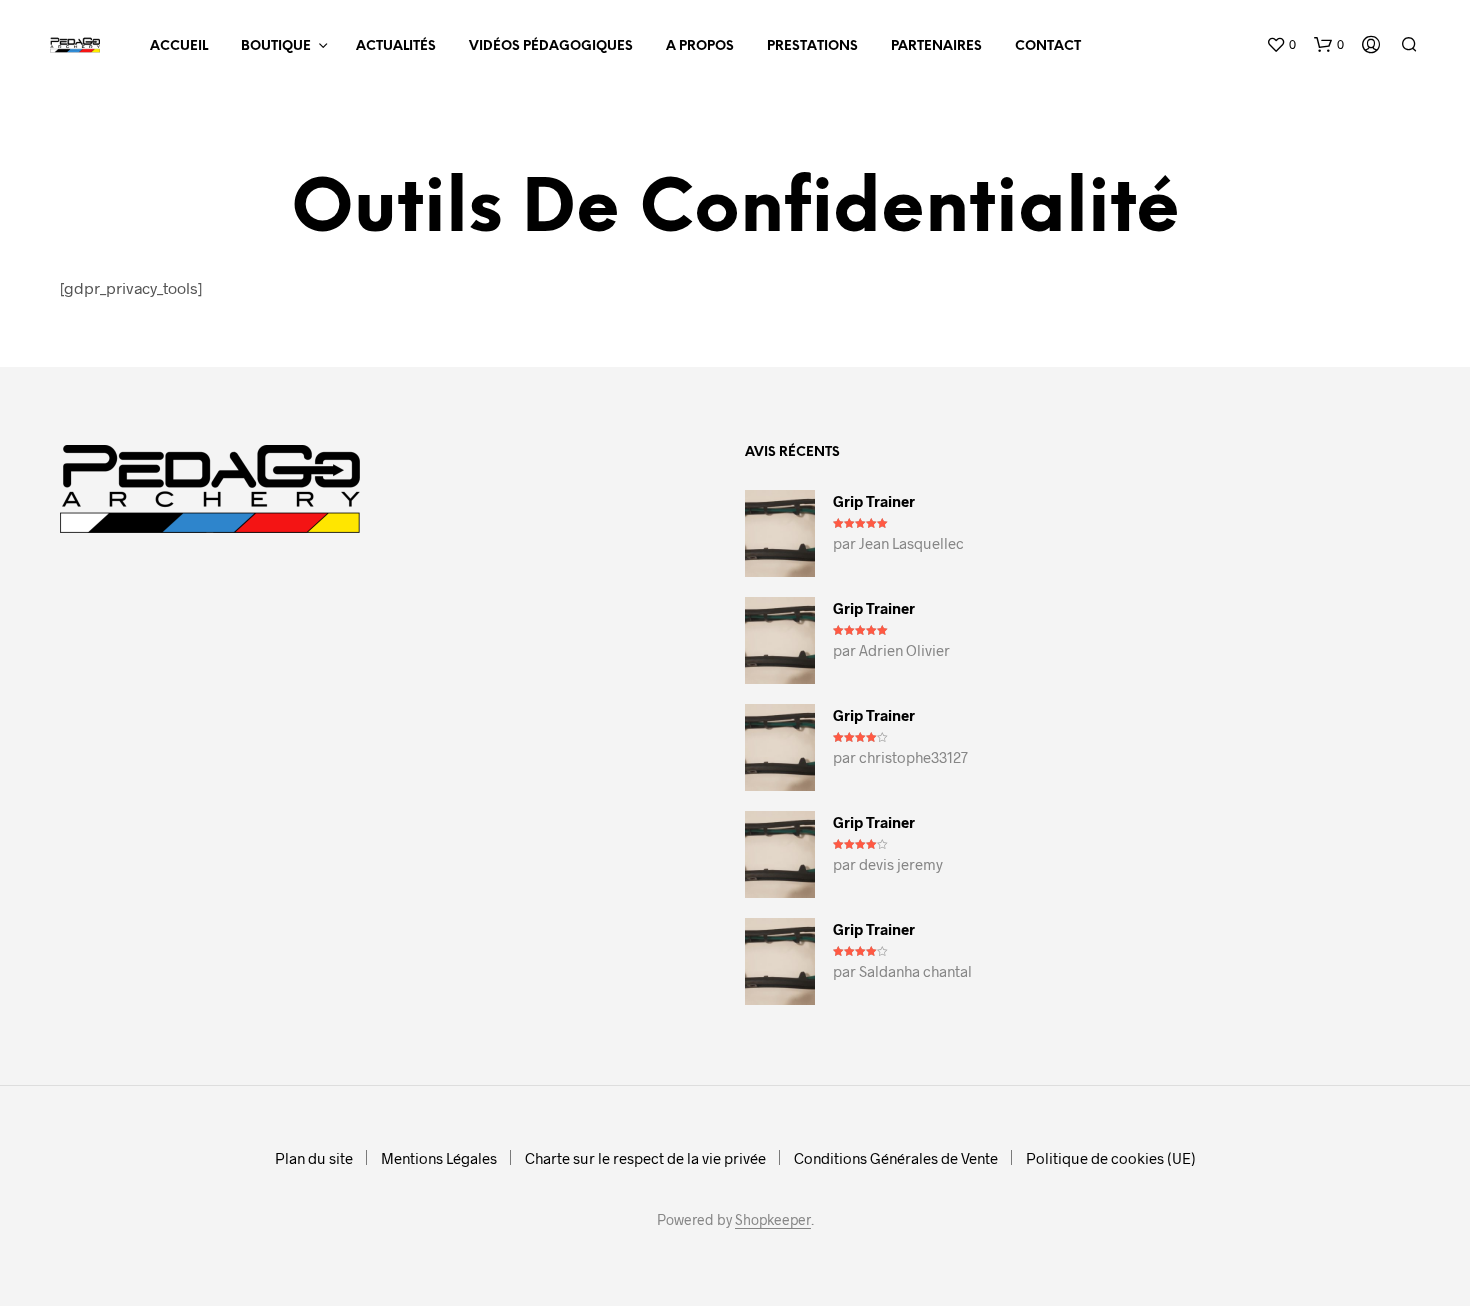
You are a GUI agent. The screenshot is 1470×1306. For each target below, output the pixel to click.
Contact (1048, 46)
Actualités (396, 46)
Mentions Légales (439, 1158)
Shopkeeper (773, 1220)
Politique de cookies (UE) (1111, 1158)
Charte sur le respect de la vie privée (645, 1158)
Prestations (812, 46)
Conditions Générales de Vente (896, 1158)
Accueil (179, 46)
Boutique (276, 46)
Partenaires (936, 46)
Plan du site (314, 1158)
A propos (700, 46)
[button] (1281, 45)
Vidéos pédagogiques (551, 46)
